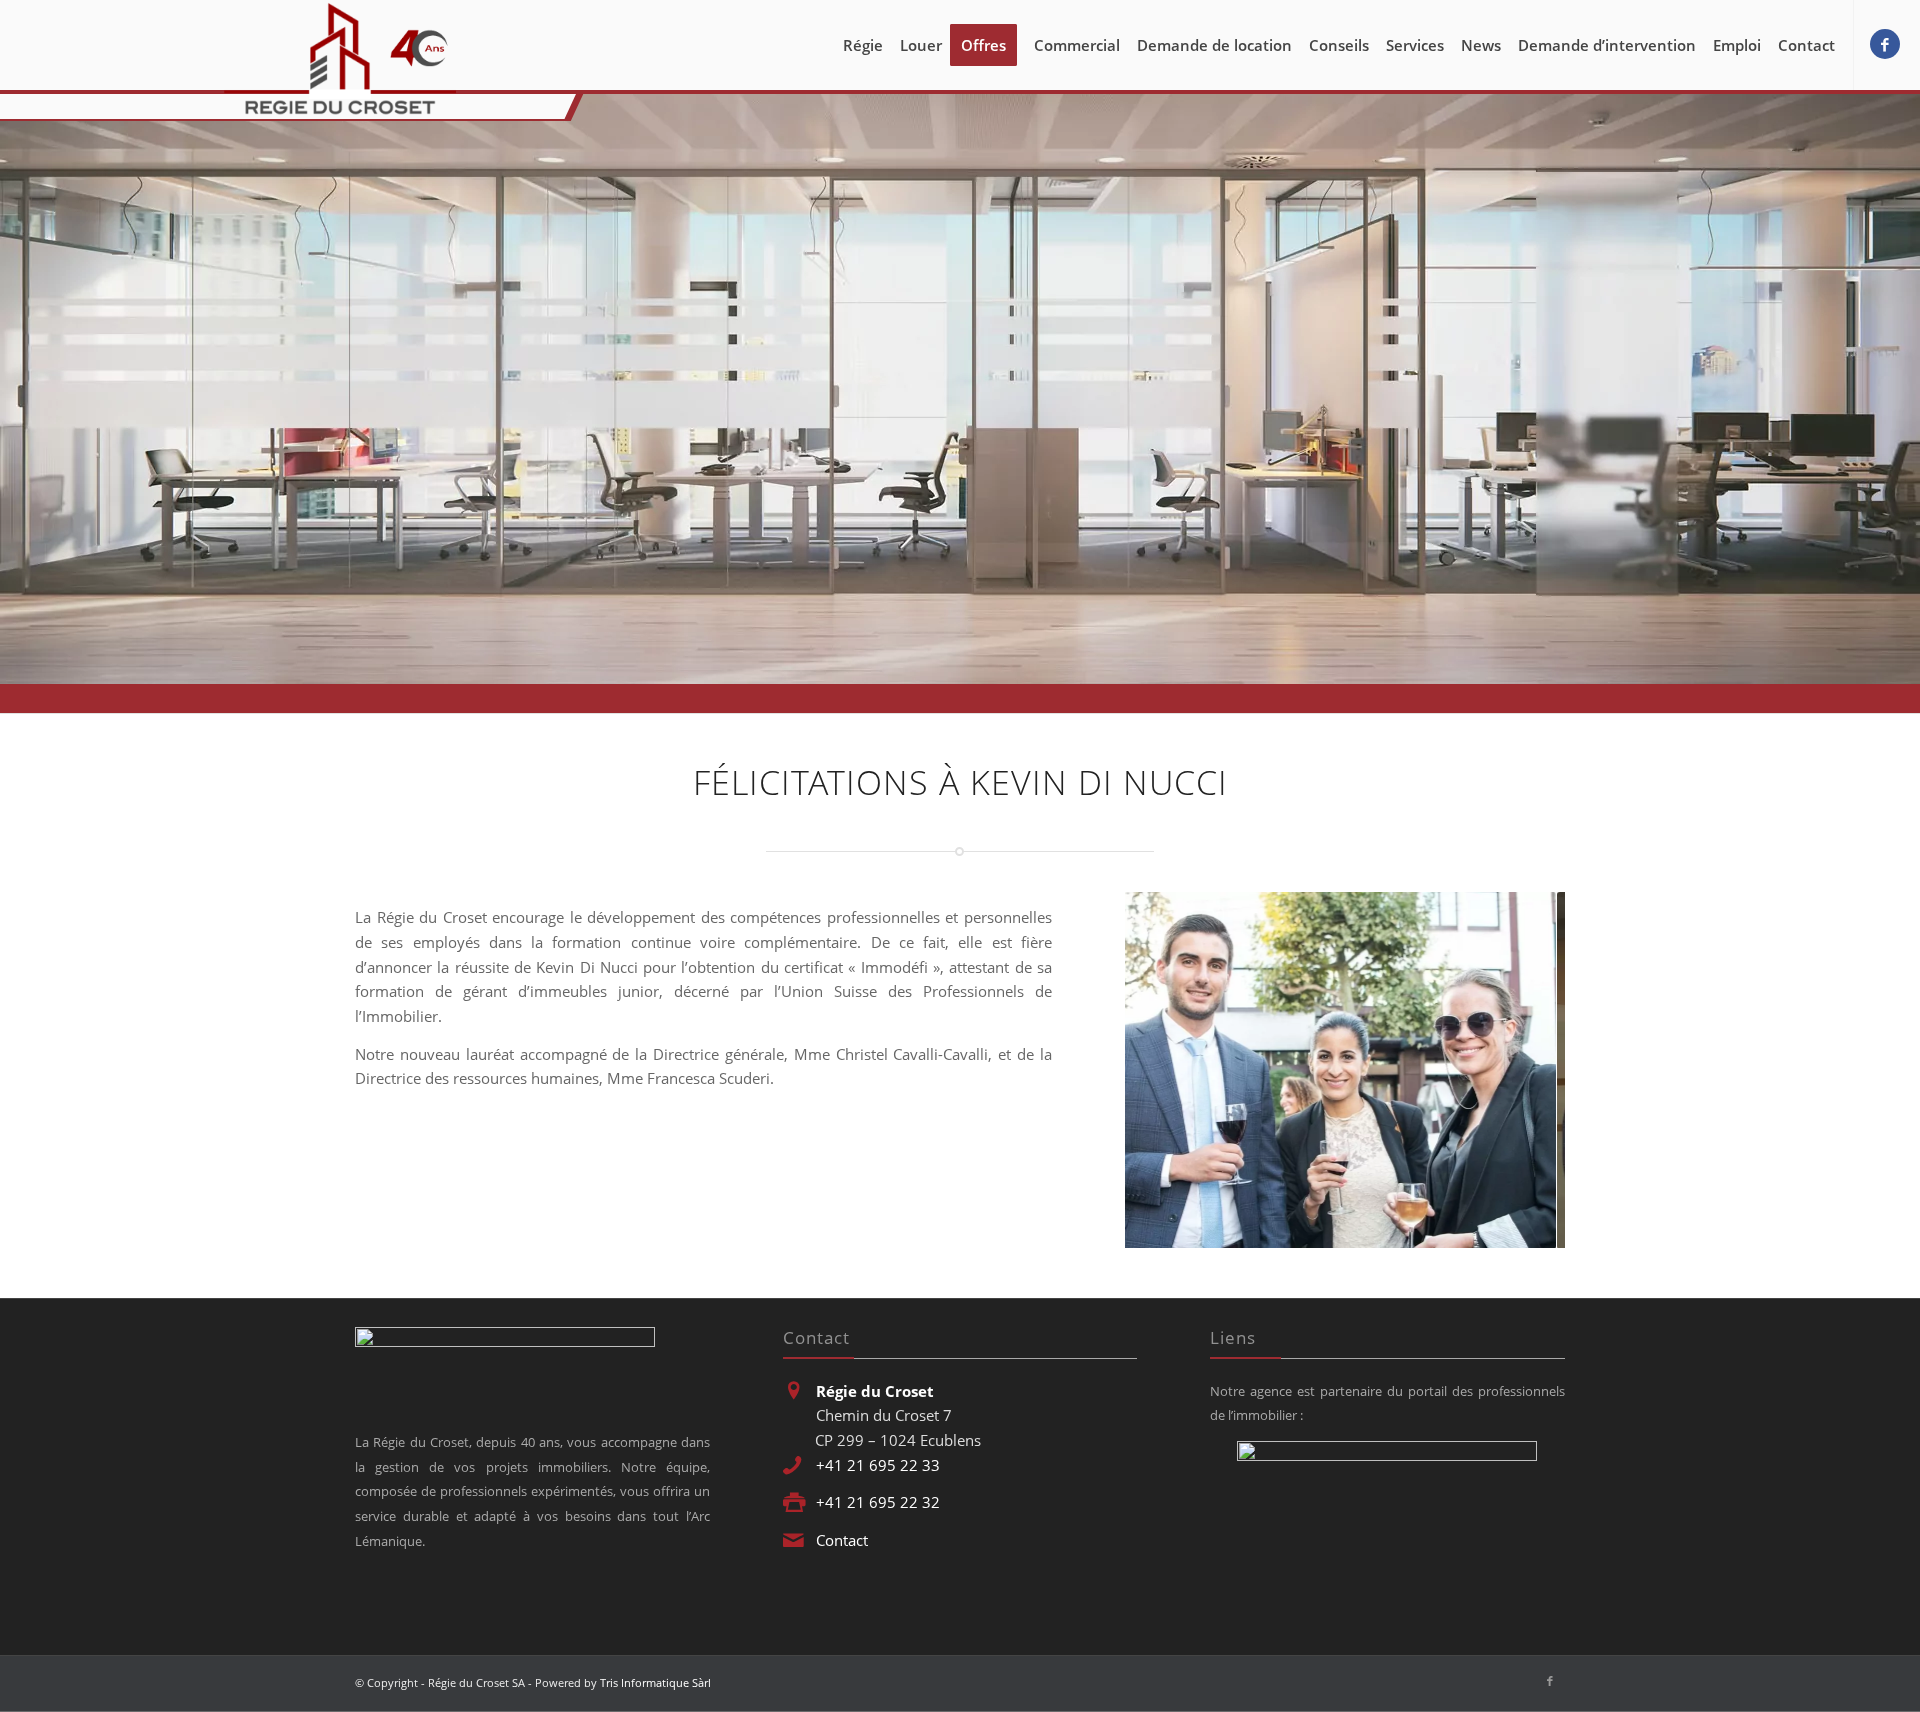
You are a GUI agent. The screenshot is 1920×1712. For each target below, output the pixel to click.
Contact (842, 1540)
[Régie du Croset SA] (340, 59)
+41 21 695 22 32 (878, 1502)
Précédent (1170, 1070)
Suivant (1520, 1070)
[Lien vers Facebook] (1885, 44)
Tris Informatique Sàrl (655, 1682)
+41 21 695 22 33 (878, 1465)
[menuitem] (863, 45)
